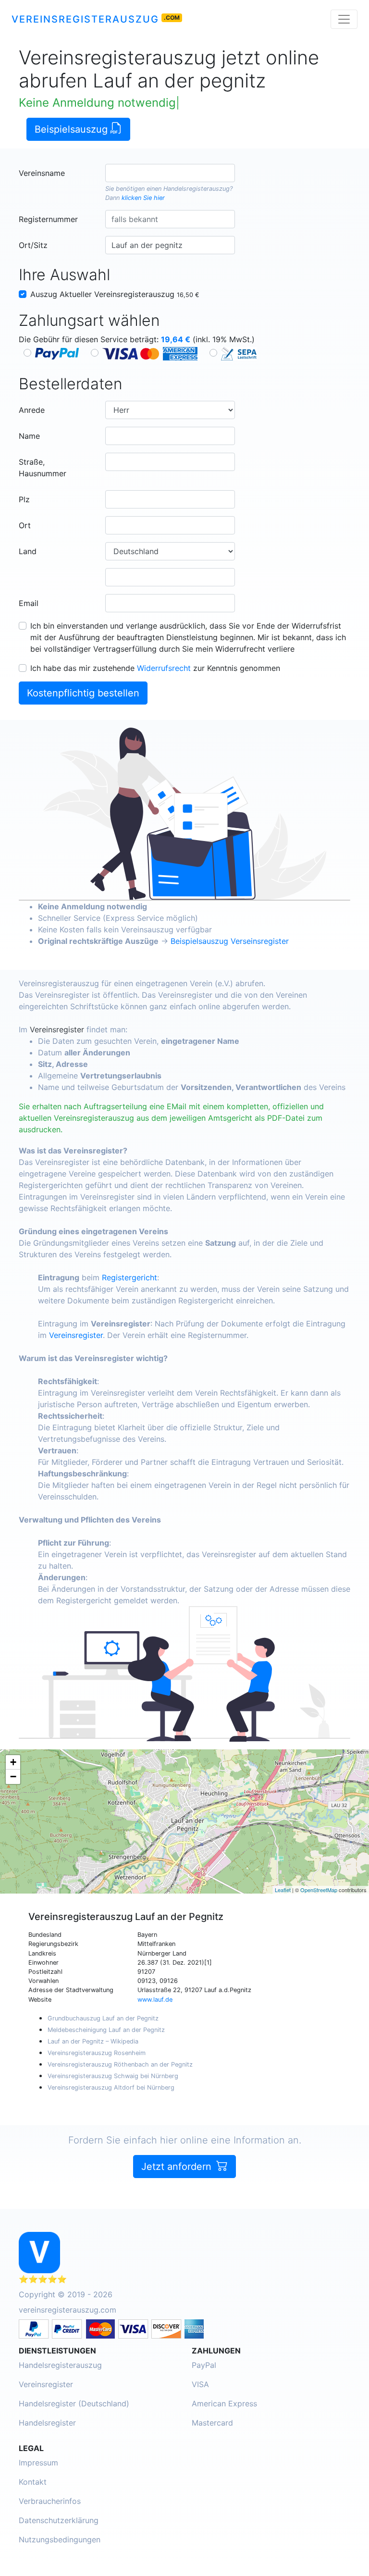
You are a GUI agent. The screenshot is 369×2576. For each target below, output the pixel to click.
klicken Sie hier (143, 198)
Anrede (32, 410)
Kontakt (33, 2482)
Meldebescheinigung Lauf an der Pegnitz (106, 2030)
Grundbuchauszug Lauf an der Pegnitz (103, 2018)
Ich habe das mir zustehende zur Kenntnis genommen (155, 668)
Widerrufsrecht (164, 668)
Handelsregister (47, 2423)
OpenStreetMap (319, 1890)
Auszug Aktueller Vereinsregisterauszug (115, 294)
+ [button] (13, 1762)
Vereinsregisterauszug (85, 19)
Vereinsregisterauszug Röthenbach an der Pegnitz (120, 2064)
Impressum (38, 2463)
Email (29, 603)
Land (28, 551)
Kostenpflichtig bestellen (83, 693)
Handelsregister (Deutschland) (74, 2403)
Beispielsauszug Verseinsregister (230, 941)
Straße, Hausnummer (43, 468)
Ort (25, 525)
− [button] (13, 1777)
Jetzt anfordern (178, 2167)
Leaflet (283, 1890)
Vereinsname (42, 173)
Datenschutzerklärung (59, 2520)
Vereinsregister (57, 1029)
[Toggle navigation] (344, 19)
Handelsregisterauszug (197, 189)
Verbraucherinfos (50, 2501)
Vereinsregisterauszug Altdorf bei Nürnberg (111, 2087)
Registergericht (129, 1277)
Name (29, 436)
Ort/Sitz (33, 245)
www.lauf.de (155, 2000)
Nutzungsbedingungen (60, 2539)
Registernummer (48, 219)
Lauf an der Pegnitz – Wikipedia (93, 2041)
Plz (24, 499)
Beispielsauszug (73, 129)
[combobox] (170, 173)
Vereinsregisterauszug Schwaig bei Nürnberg (113, 2076)
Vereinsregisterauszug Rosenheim (97, 2053)
